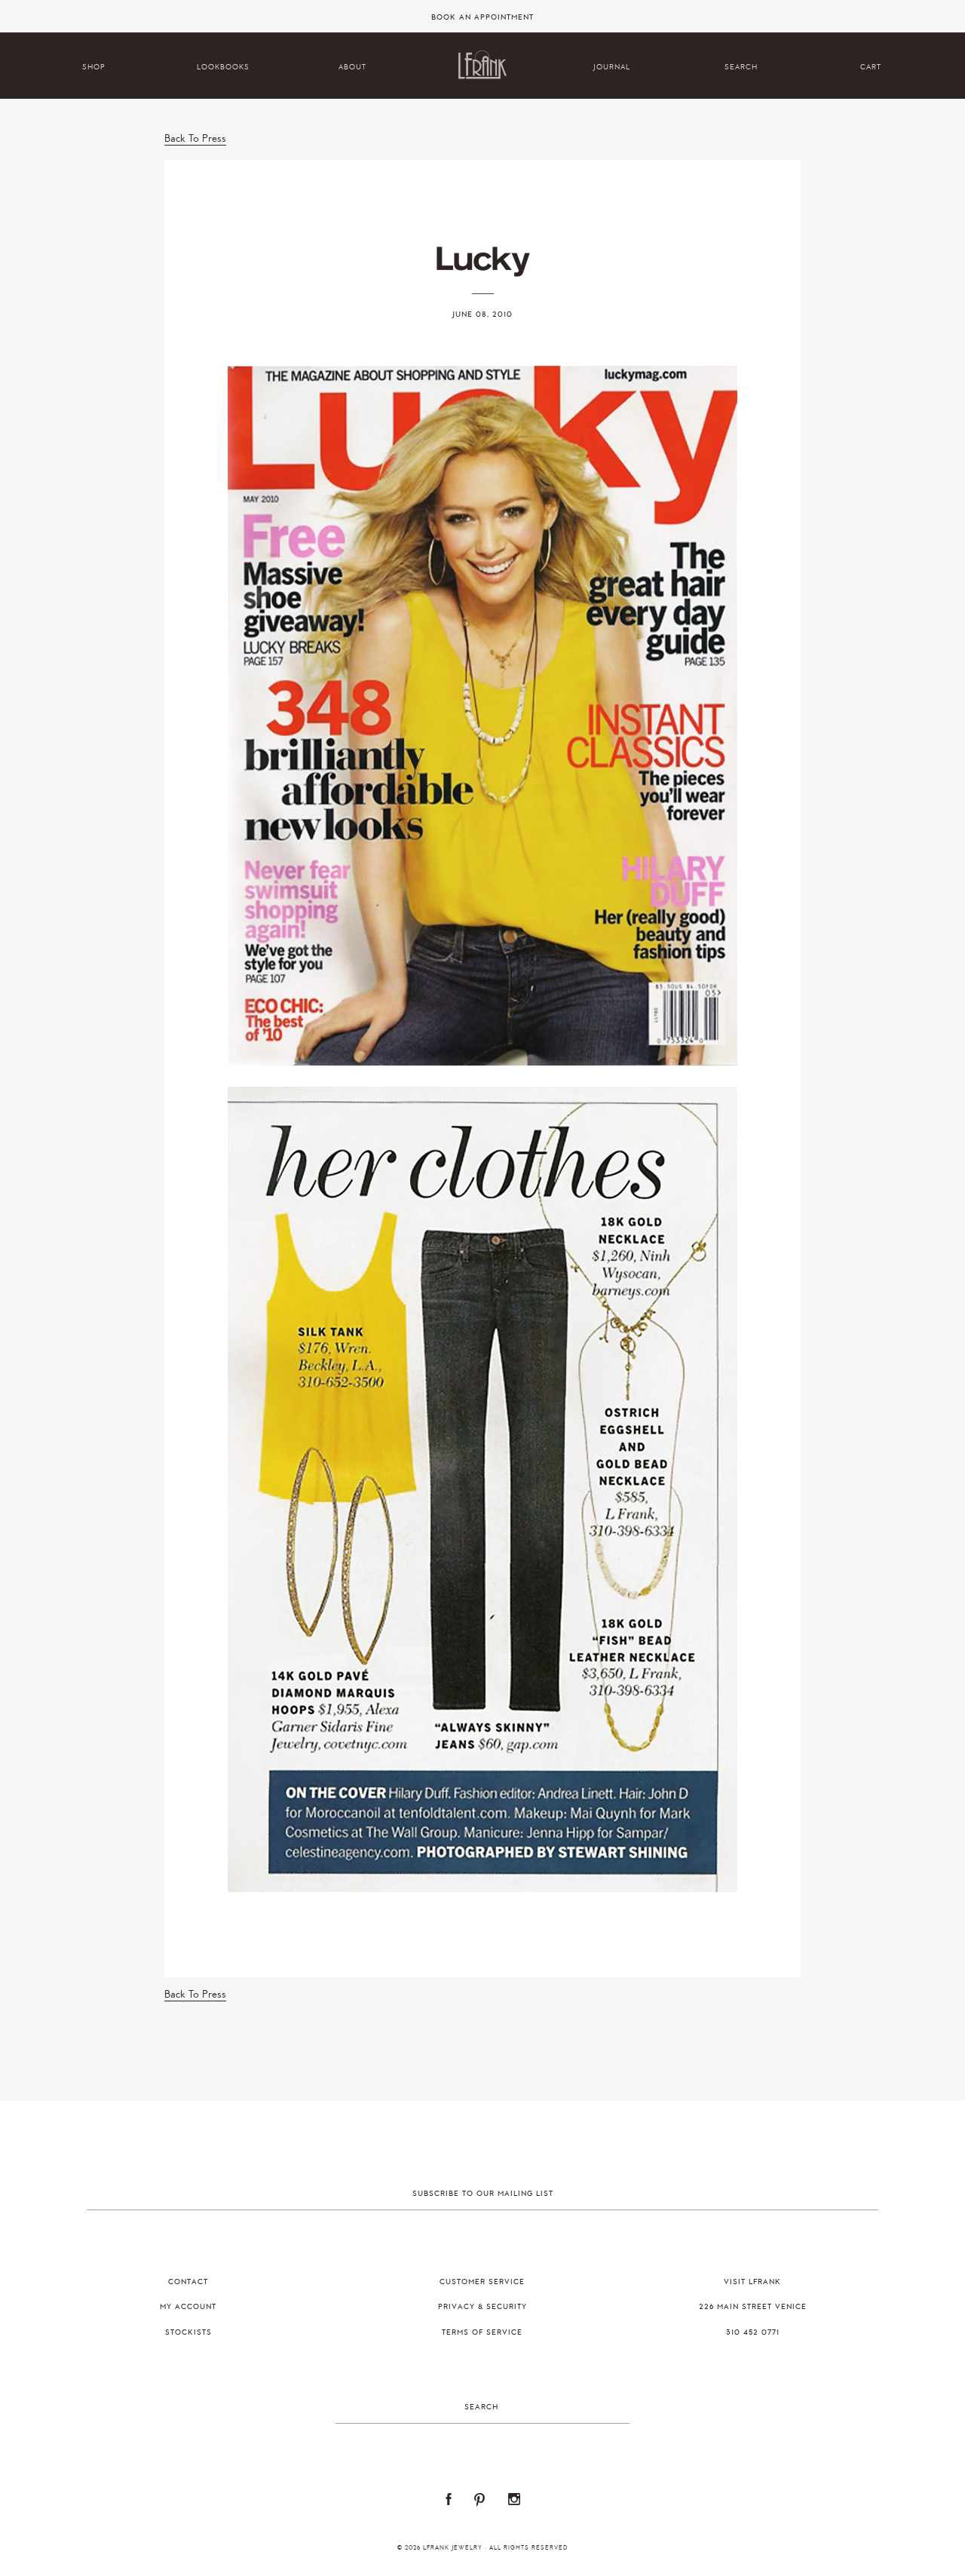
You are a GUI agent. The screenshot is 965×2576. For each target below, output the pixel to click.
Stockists (188, 2332)
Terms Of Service (482, 2332)
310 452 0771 (753, 2332)
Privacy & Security (482, 2307)
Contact (188, 2282)
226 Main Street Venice (753, 2307)
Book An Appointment (482, 17)
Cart (871, 67)
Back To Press (195, 138)
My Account (188, 2307)
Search (741, 67)
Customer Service (482, 2282)
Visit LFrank (752, 2282)
